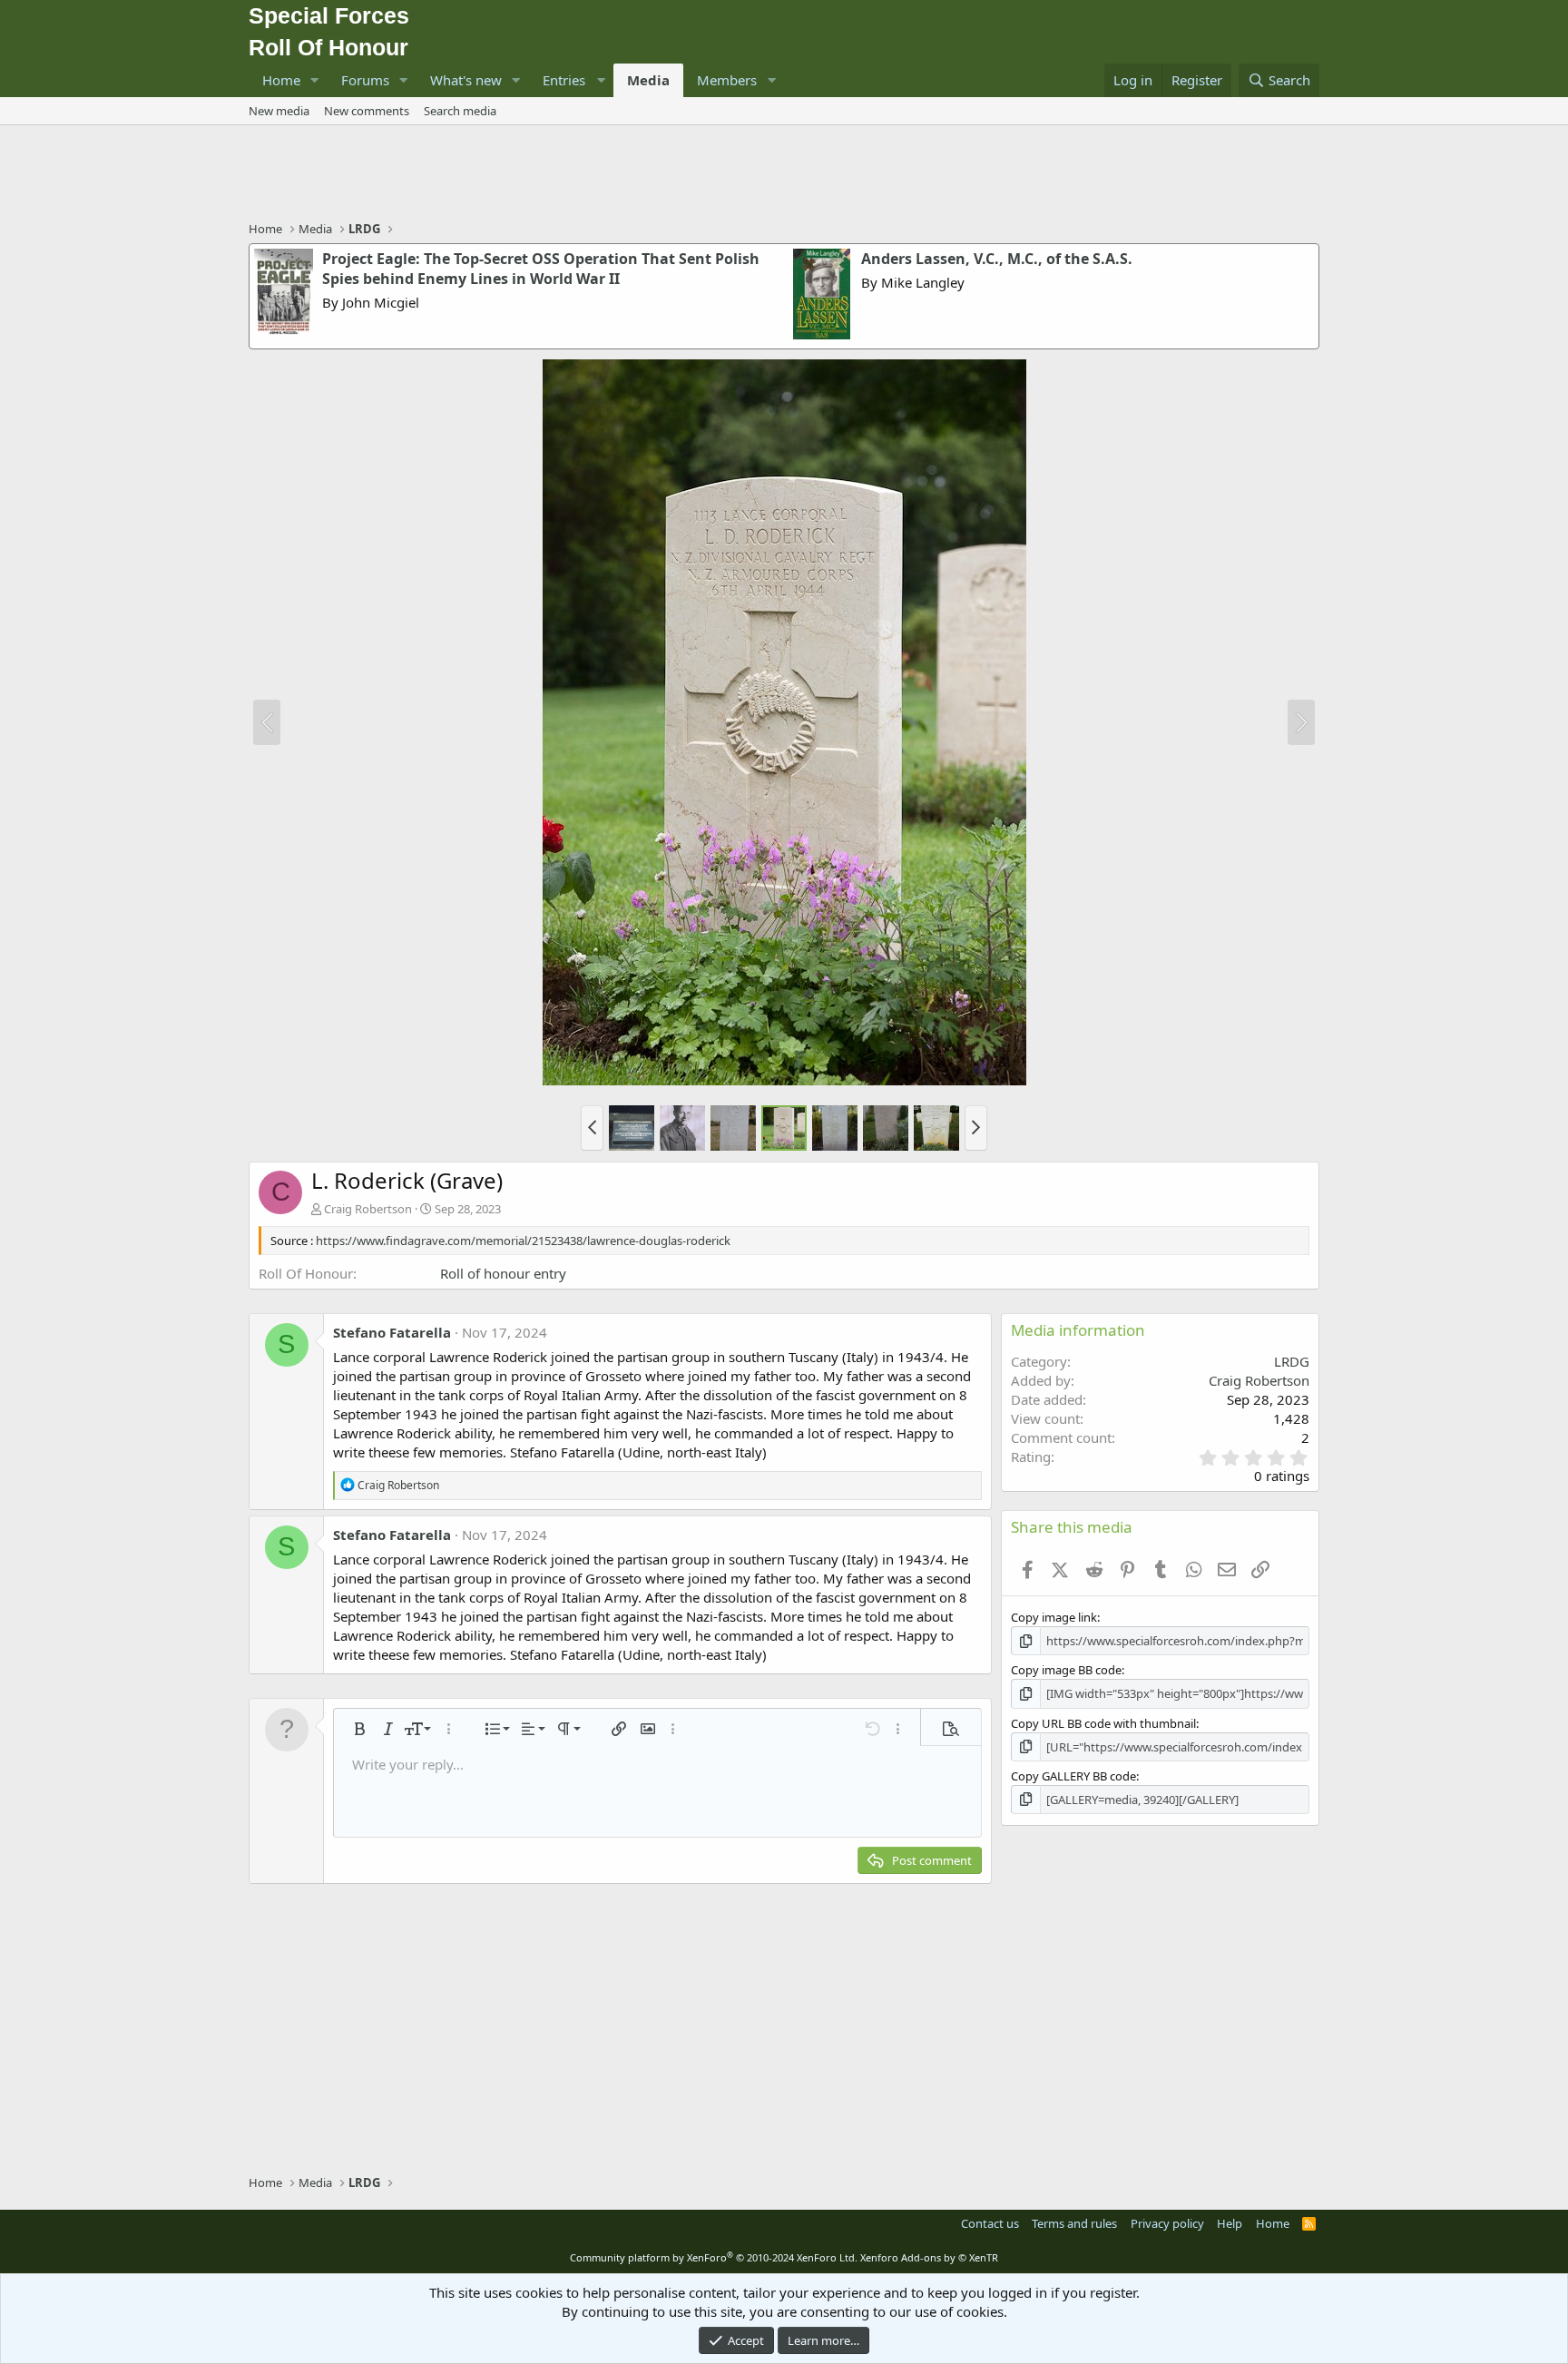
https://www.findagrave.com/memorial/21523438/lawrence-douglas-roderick (523, 1241)
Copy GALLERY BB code (1073, 1776)
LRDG (1292, 1361)
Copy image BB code (1066, 1670)
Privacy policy (1167, 2223)
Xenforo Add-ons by (929, 2257)
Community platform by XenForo (714, 2257)
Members (727, 80)
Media (648, 80)
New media (279, 111)
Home (281, 80)
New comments (367, 111)
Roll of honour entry (503, 1273)
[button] (315, 80)
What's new (466, 80)
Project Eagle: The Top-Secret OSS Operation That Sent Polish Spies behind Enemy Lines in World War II (541, 269)
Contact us (990, 2223)
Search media (460, 111)
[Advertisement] (784, 175)
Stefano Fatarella (392, 1332)
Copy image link (1054, 1617)
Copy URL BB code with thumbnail (1103, 1723)
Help (1230, 2223)
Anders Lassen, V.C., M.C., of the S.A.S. (997, 259)
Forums (365, 80)
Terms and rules (1074, 2223)
